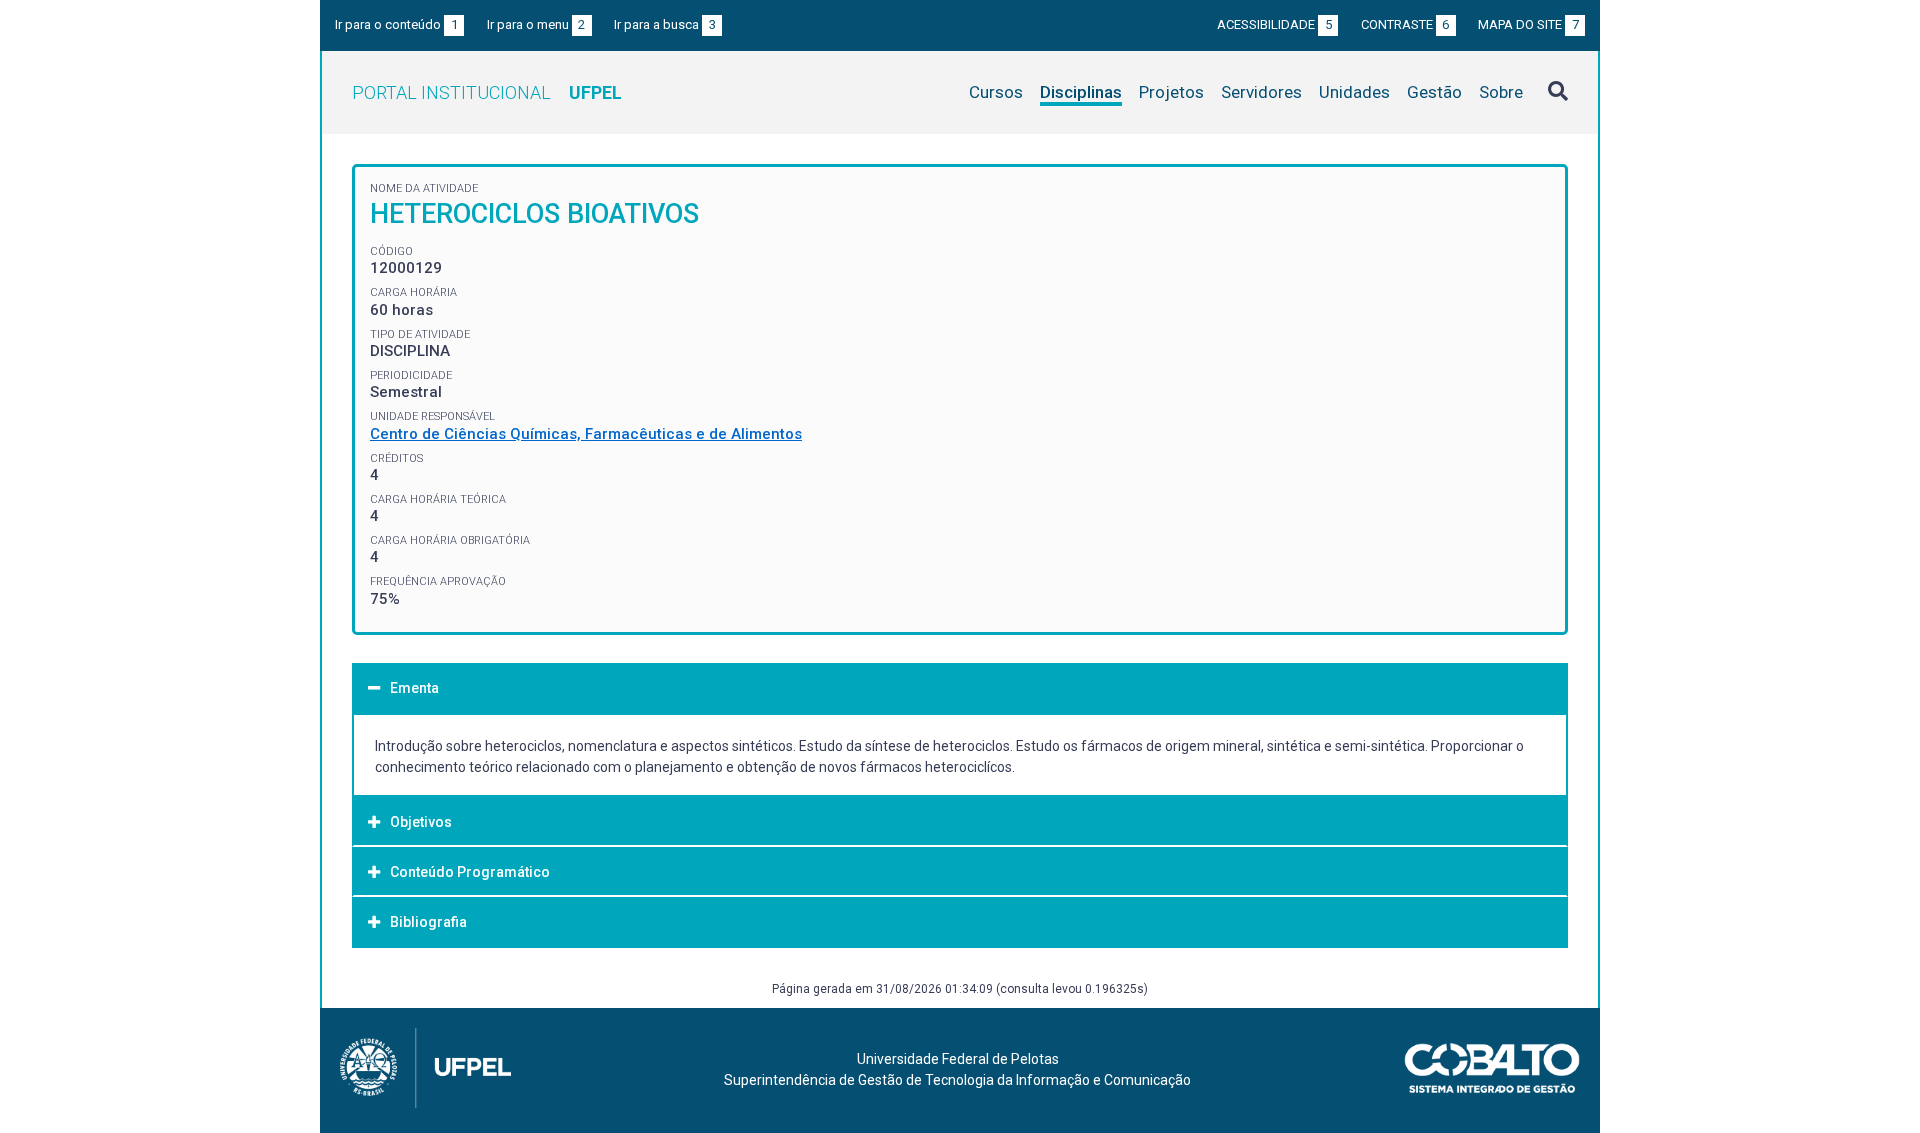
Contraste (1405, 24)
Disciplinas (1081, 92)
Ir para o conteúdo (396, 24)
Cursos (996, 92)
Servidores (1261, 92)
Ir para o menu (536, 24)
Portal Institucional (487, 92)
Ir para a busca (665, 24)
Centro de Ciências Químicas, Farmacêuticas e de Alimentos (586, 434)
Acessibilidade (1274, 24)
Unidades (1354, 92)
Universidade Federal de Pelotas (958, 1059)
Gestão (1434, 92)
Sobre (1501, 92)
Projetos (1171, 92)
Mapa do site (1528, 24)
